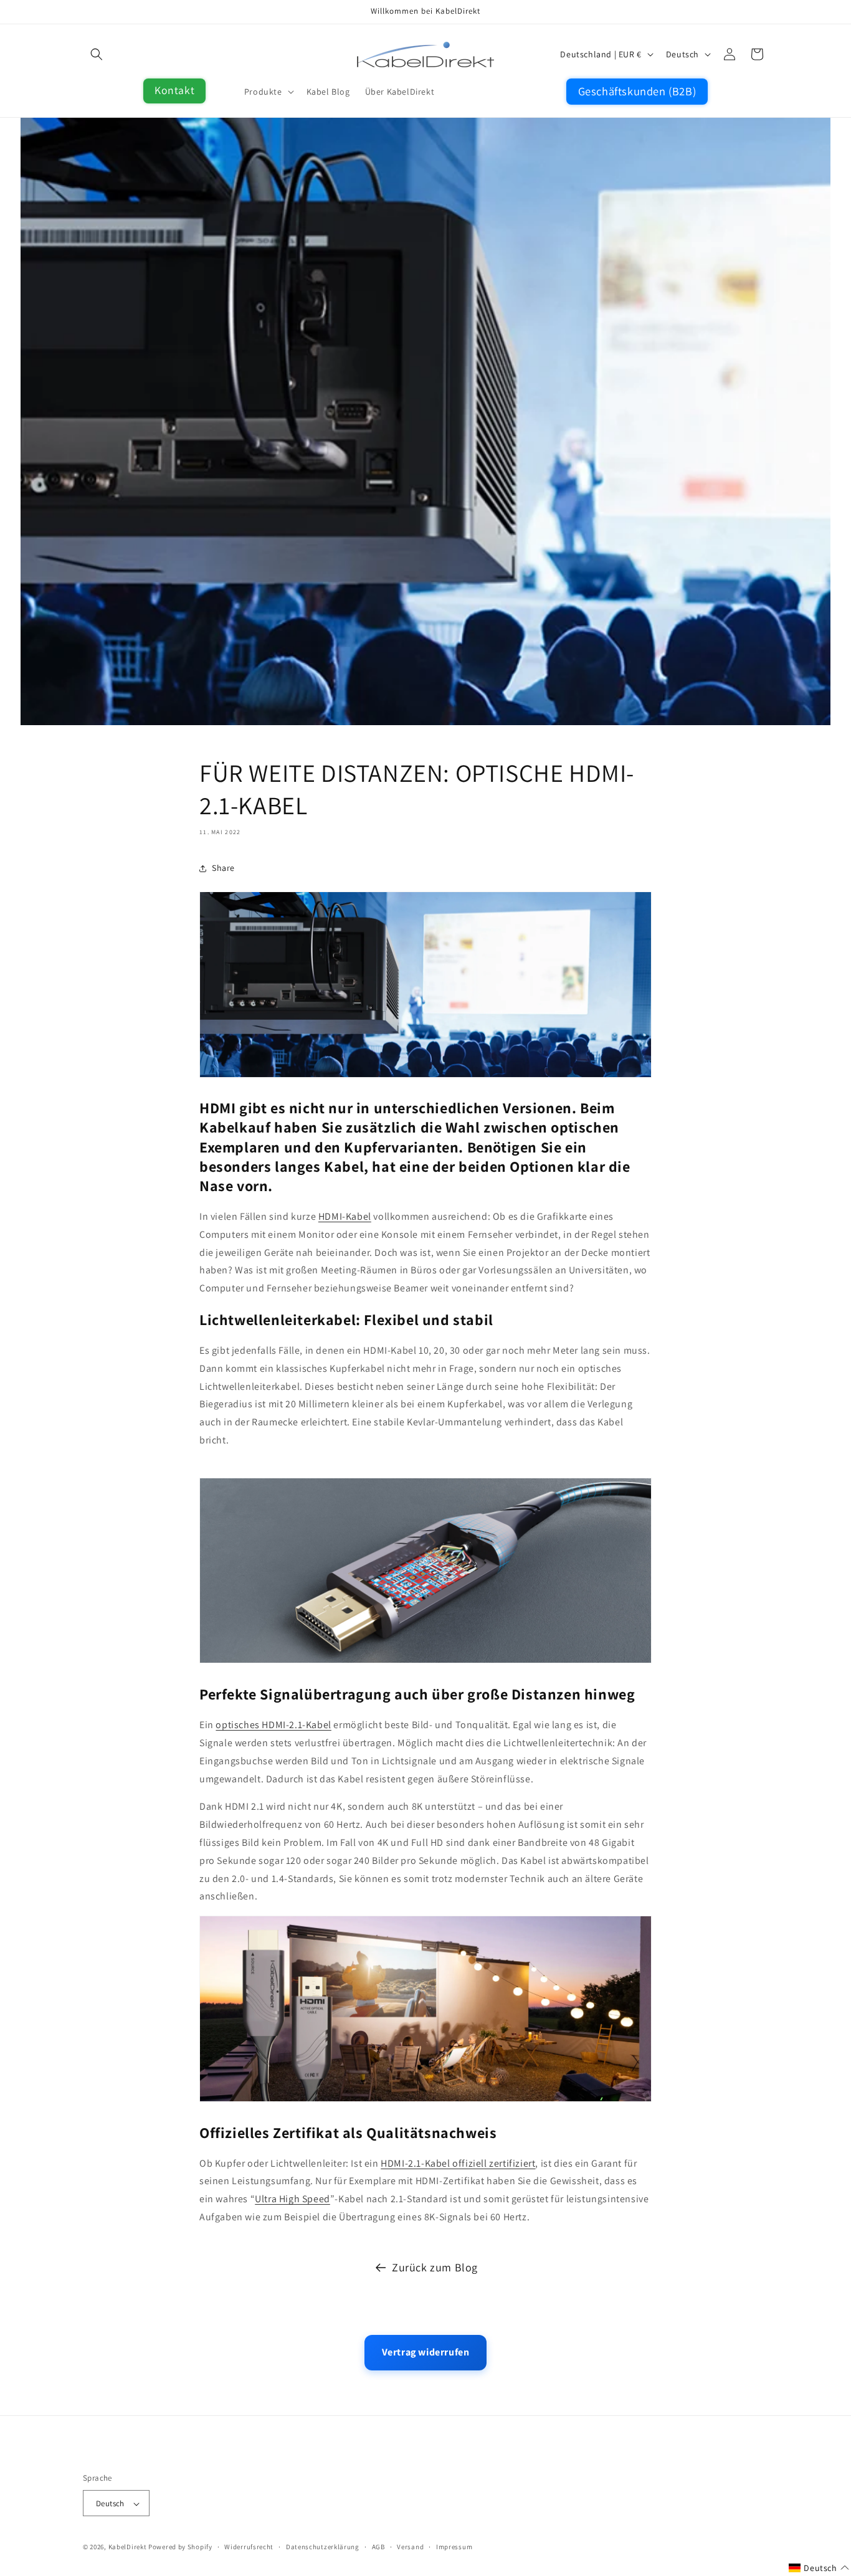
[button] (97, 54)
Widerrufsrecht (249, 2547)
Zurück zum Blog (435, 2267)
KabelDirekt (128, 2547)
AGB (378, 2547)
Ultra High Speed (292, 2199)
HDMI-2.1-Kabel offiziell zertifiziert (458, 2163)
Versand (410, 2547)
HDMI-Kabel (345, 1216)
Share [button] (223, 868)
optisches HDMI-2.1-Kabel (273, 1725)
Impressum (454, 2547)
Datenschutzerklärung (323, 2547)
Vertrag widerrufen (426, 2352)
